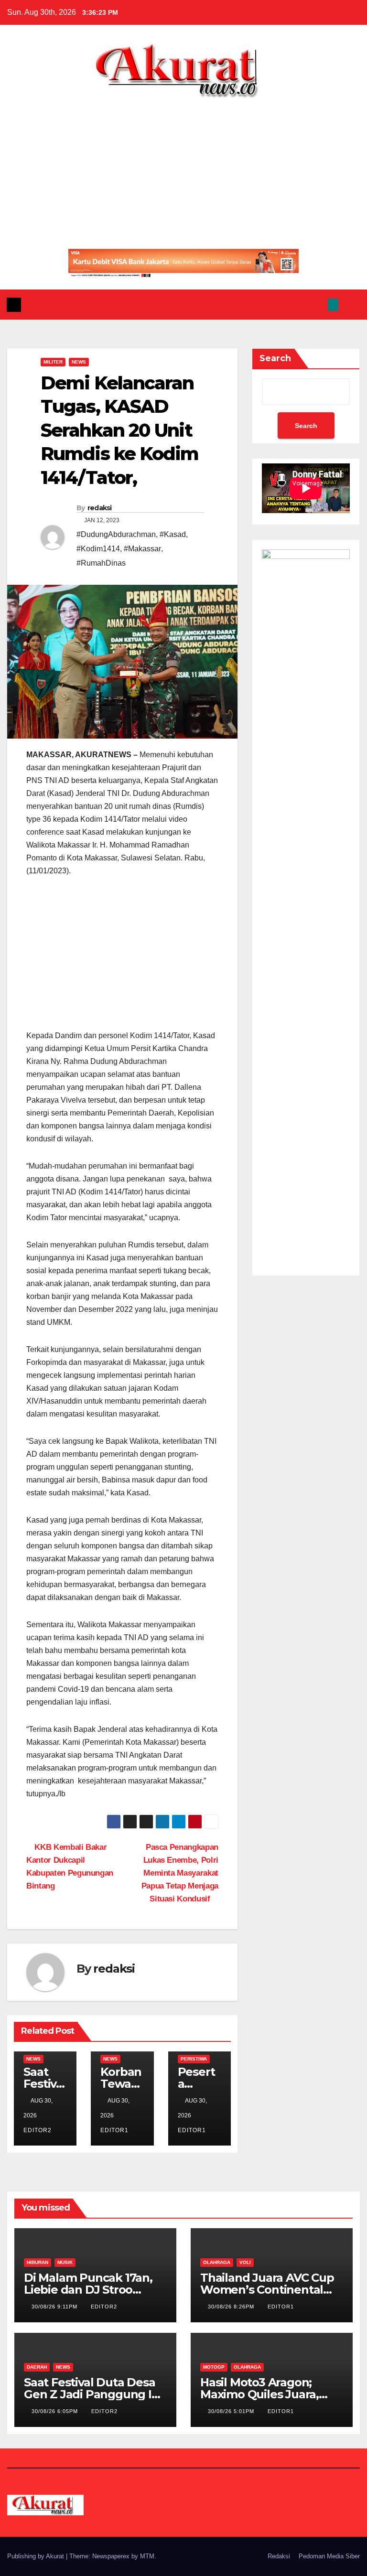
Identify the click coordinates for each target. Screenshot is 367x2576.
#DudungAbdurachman (116, 534)
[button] (315, 305)
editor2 (104, 2307)
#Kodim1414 (98, 549)
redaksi (100, 508)
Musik (65, 2262)
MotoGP (214, 2367)
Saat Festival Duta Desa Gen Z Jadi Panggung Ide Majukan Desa (95, 2394)
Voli (245, 2262)
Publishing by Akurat (37, 2556)
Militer (53, 362)
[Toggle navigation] (351, 304)
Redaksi (279, 2556)
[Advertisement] (183, 170)
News (79, 362)
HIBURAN (38, 2262)
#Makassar (142, 549)
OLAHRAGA (217, 2262)
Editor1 (281, 2307)
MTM (147, 2556)
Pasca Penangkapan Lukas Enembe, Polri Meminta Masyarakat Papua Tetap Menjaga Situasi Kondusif (180, 1873)
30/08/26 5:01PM (232, 2411)
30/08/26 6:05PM (56, 2411)
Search (275, 358)
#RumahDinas (101, 563)
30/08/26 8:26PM (232, 2307)
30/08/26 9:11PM (55, 2307)
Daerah (37, 2367)
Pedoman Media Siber (329, 2556)
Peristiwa (194, 2059)
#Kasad (173, 534)
